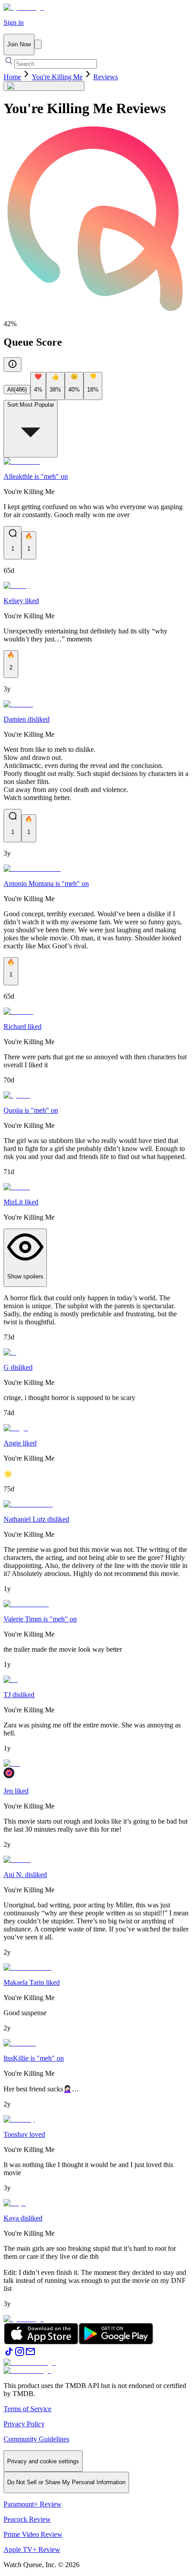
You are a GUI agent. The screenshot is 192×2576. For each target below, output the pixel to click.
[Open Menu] (38, 44)
